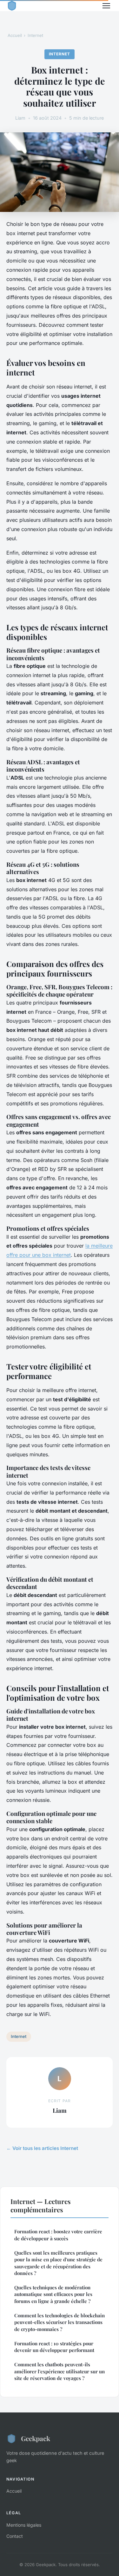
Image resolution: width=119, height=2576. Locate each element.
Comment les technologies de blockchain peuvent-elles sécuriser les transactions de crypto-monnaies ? (60, 2322)
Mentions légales (24, 2525)
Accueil (15, 35)
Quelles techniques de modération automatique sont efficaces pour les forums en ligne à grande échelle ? (53, 2294)
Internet (35, 35)
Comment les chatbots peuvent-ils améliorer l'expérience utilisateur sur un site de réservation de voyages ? (60, 2371)
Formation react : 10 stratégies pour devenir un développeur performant (54, 2347)
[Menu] (106, 6)
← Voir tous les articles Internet (42, 2148)
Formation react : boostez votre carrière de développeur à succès (58, 2235)
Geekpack (36, 2438)
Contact (15, 2536)
